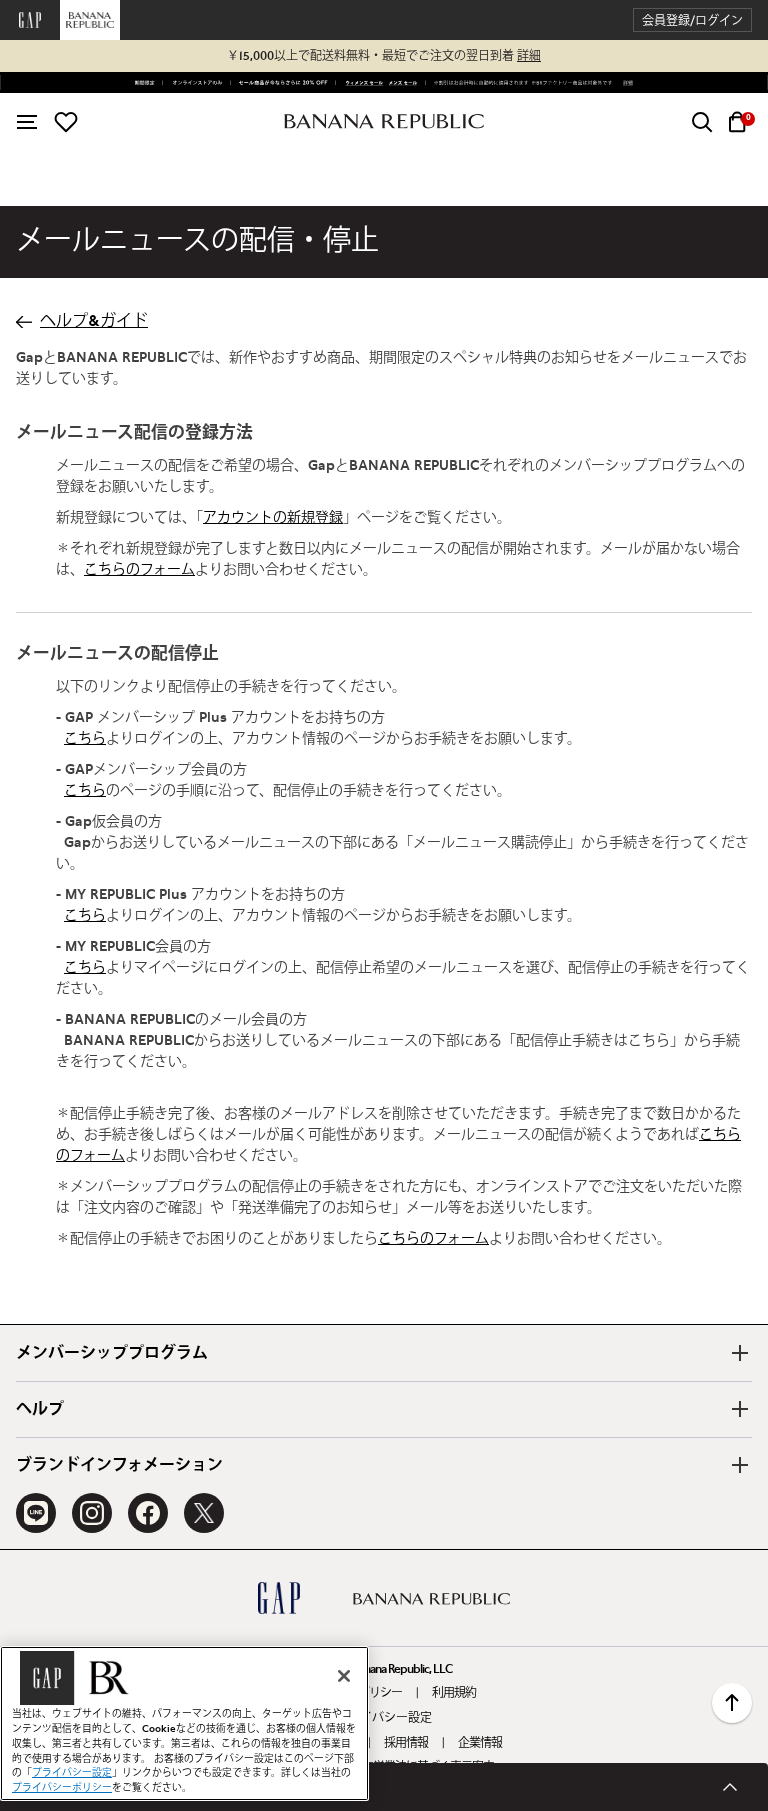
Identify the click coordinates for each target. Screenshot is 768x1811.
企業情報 (480, 1743)
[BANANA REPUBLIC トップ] (384, 121)
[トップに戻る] (732, 1703)
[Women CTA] (361, 83)
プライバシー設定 (384, 1718)
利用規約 (454, 1693)
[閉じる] (344, 1676)
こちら (85, 739)
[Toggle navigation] (27, 122)
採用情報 (406, 1743)
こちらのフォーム (139, 570)
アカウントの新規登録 (273, 518)
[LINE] (36, 1513)
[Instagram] (92, 1513)
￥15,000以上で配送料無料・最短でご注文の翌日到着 (384, 56)
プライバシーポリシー (62, 1788)
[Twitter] (204, 1513)
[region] (184, 1723)
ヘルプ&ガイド (94, 321)
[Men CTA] (401, 83)
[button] (692, 20)
